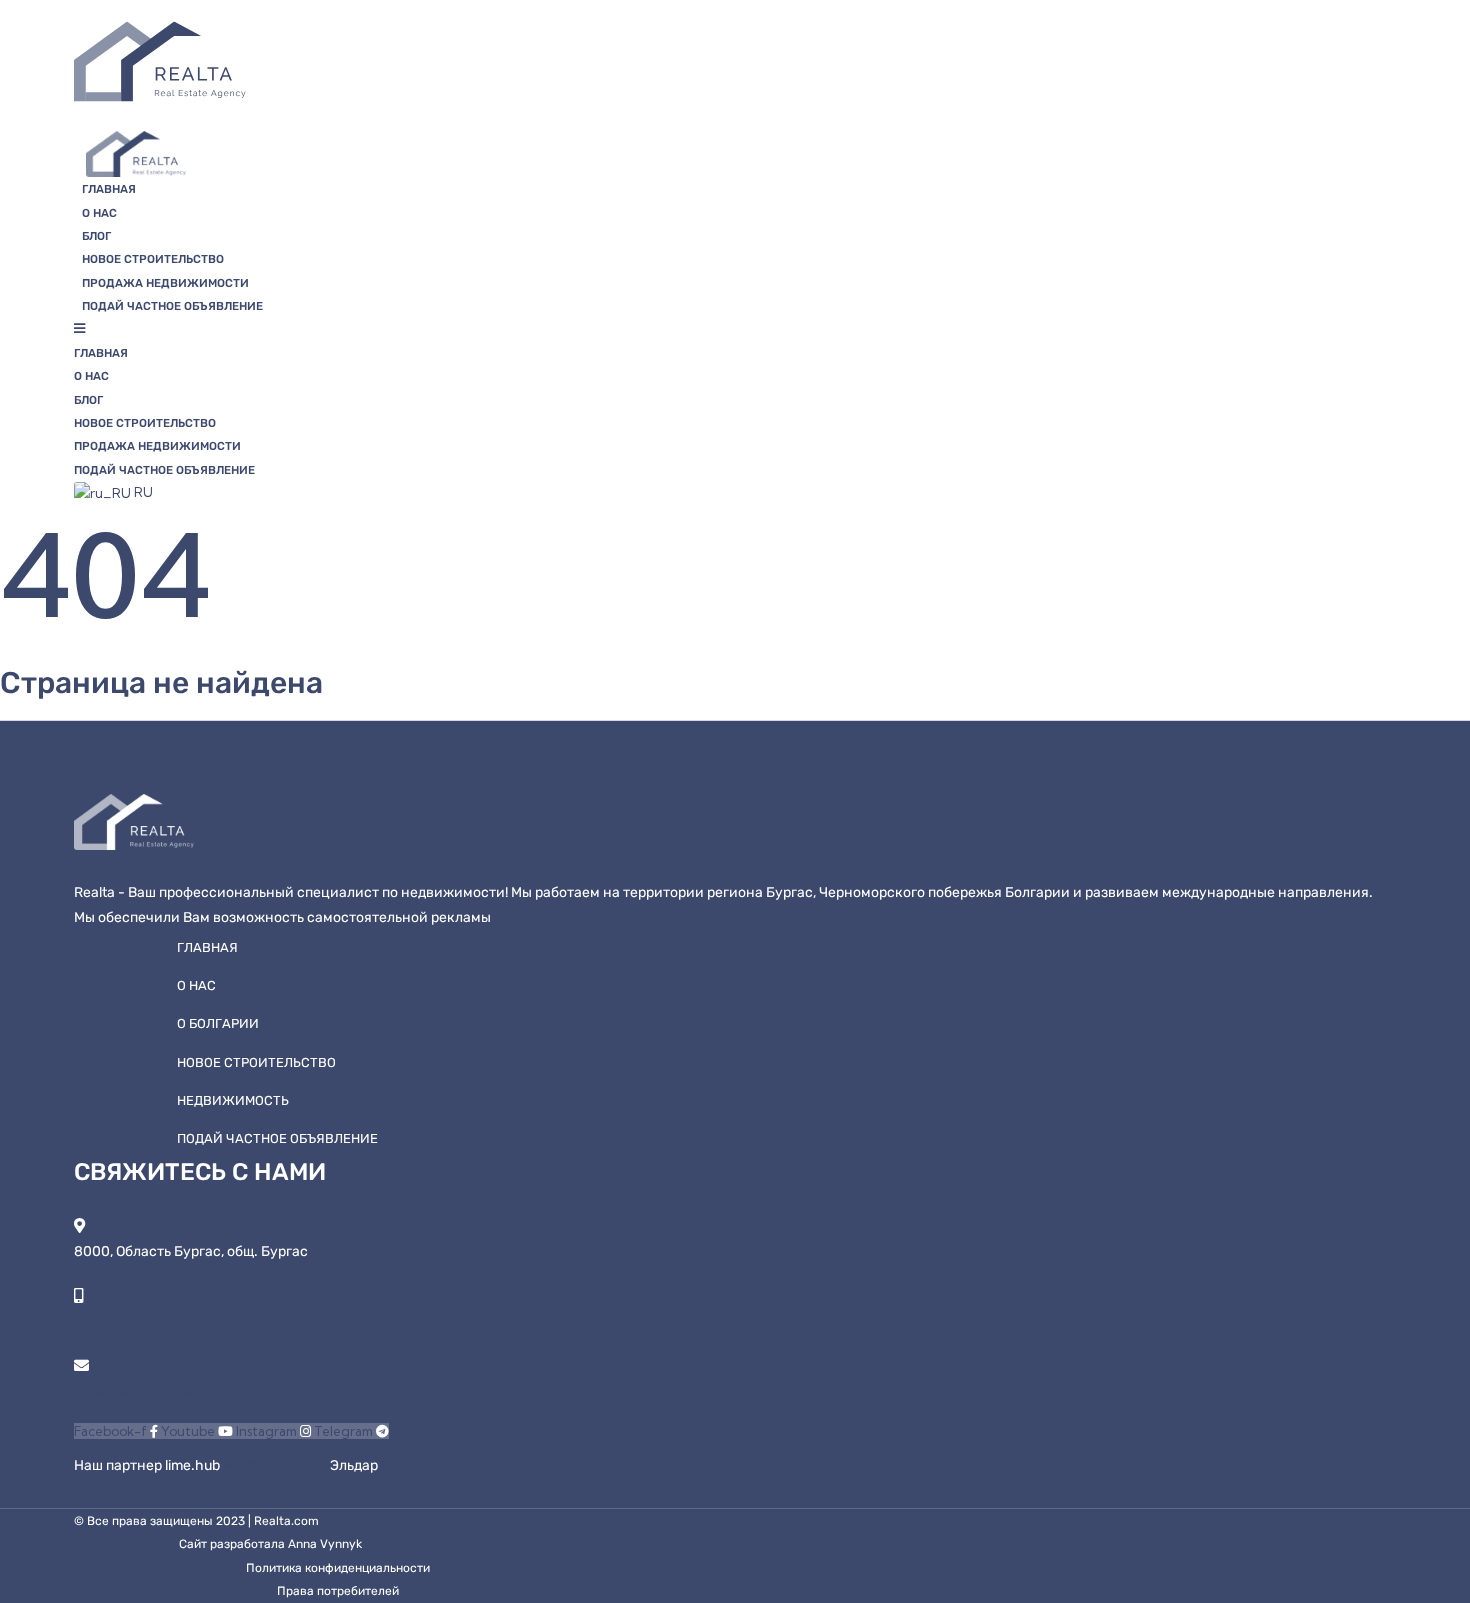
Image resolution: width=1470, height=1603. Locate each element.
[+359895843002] (78, 1295)
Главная (109, 189)
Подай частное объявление (172, 306)
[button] (617, 328)
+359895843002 (129, 1321)
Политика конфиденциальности (338, 1568)
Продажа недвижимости (165, 283)
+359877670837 (276, 1465)
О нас (99, 213)
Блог (96, 236)
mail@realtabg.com (135, 1391)
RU (142, 492)
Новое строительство (153, 259)
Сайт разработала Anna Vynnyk (270, 1544)
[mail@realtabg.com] (81, 1365)
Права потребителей (338, 1591)
